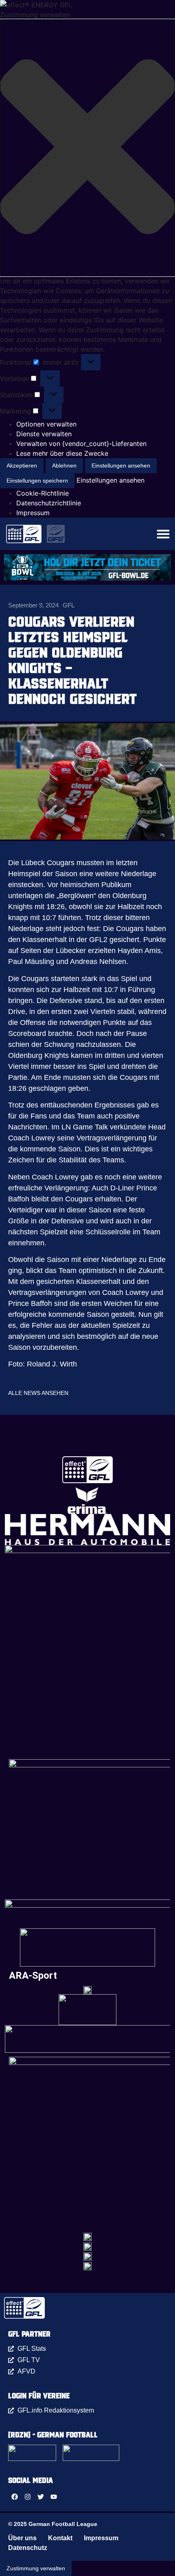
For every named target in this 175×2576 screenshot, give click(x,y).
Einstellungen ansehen (121, 466)
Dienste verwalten (44, 434)
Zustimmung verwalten (36, 2568)
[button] (87, 148)
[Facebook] (15, 2497)
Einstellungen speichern (37, 481)
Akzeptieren (22, 466)
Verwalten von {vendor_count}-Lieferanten (81, 444)
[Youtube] (54, 2497)
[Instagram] (28, 2497)
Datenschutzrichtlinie (49, 503)
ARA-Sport (33, 1976)
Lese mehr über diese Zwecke (62, 453)
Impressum (33, 513)
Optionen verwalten (46, 424)
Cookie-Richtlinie (43, 493)
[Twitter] (41, 2497)
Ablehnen (64, 466)
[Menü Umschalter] (163, 534)
